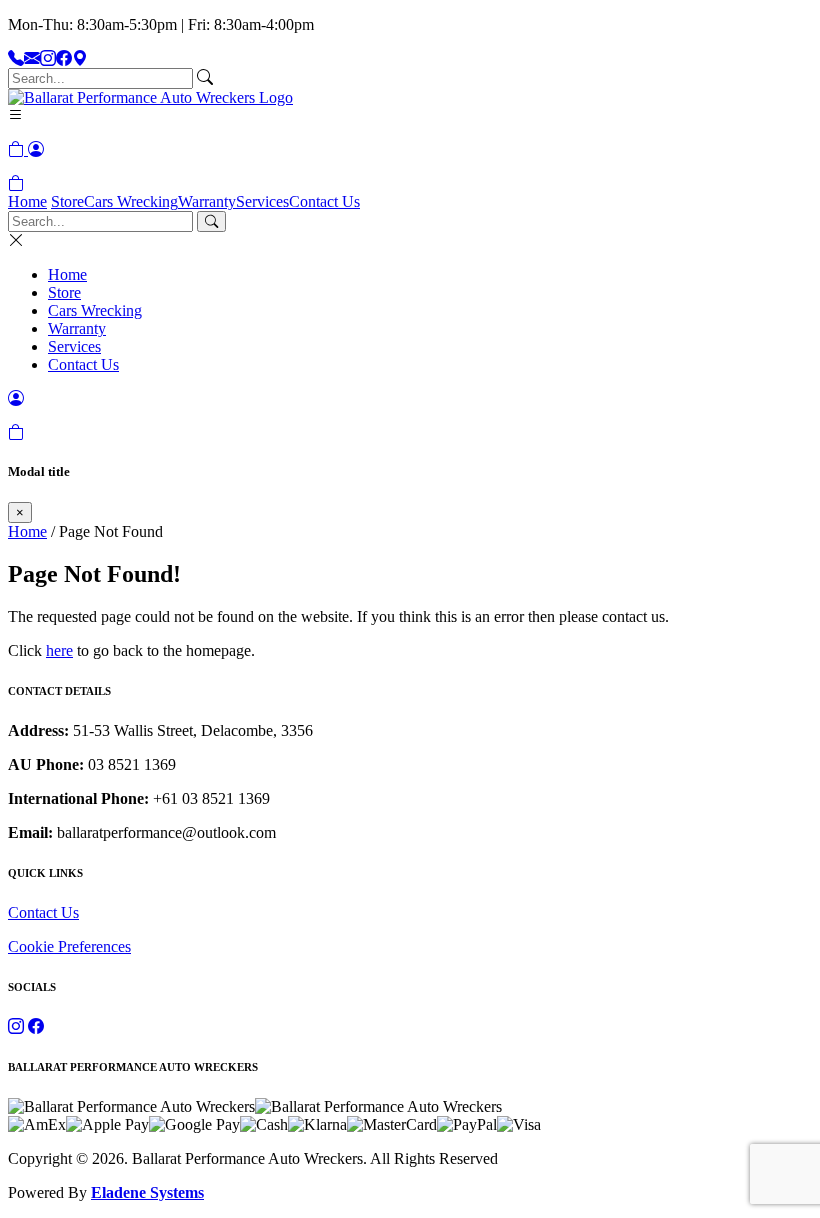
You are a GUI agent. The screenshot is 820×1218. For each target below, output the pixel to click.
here (59, 650)
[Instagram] (48, 58)
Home (27, 201)
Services (262, 201)
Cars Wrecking (131, 201)
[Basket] (16, 183)
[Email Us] (32, 58)
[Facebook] (64, 58)
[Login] (36, 149)
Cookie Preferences (69, 946)
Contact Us (324, 201)
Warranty (207, 201)
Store (67, 201)
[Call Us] (16, 58)
